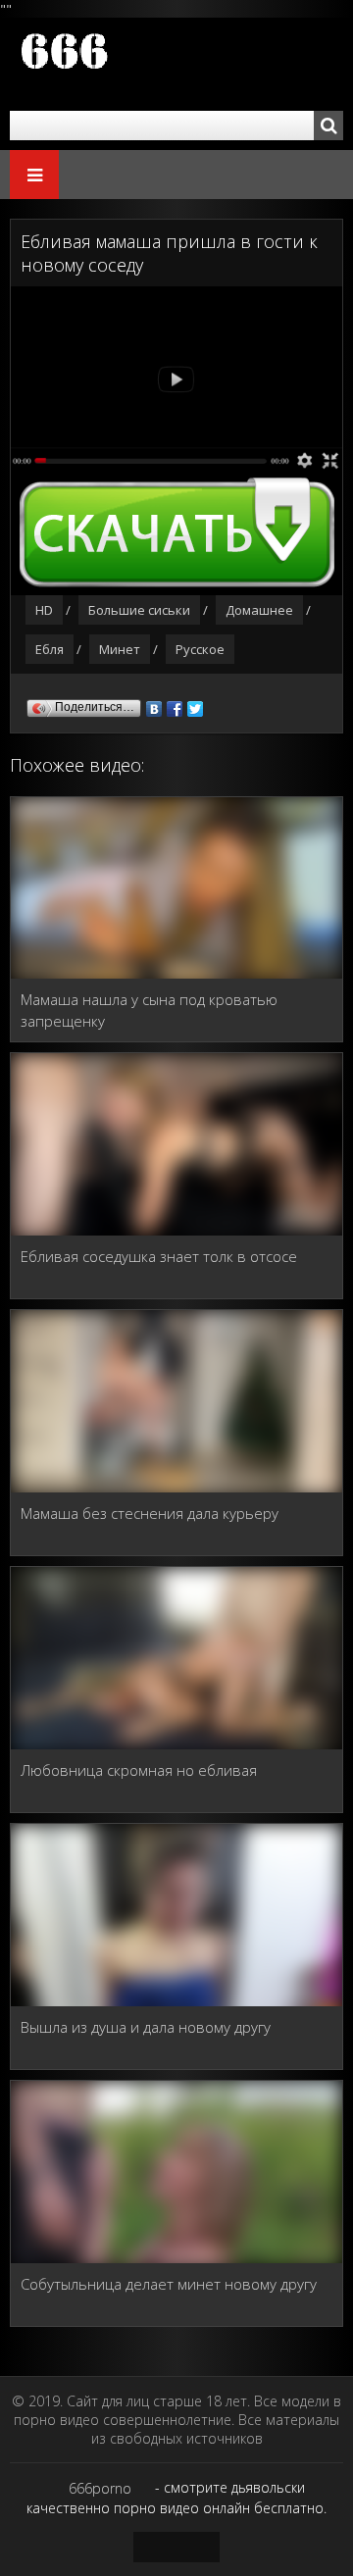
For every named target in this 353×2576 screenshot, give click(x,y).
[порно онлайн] (127, 64)
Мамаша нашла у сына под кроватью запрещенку (149, 1010)
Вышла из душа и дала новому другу (146, 2027)
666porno (100, 2488)
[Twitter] (196, 704)
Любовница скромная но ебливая (139, 1770)
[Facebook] (175, 704)
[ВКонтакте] (154, 704)
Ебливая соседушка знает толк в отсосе (159, 1256)
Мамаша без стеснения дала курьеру (150, 1513)
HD (44, 610)
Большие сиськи (139, 610)
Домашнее (259, 610)
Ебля (50, 649)
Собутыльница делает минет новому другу (169, 2284)
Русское (200, 649)
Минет (120, 649)
